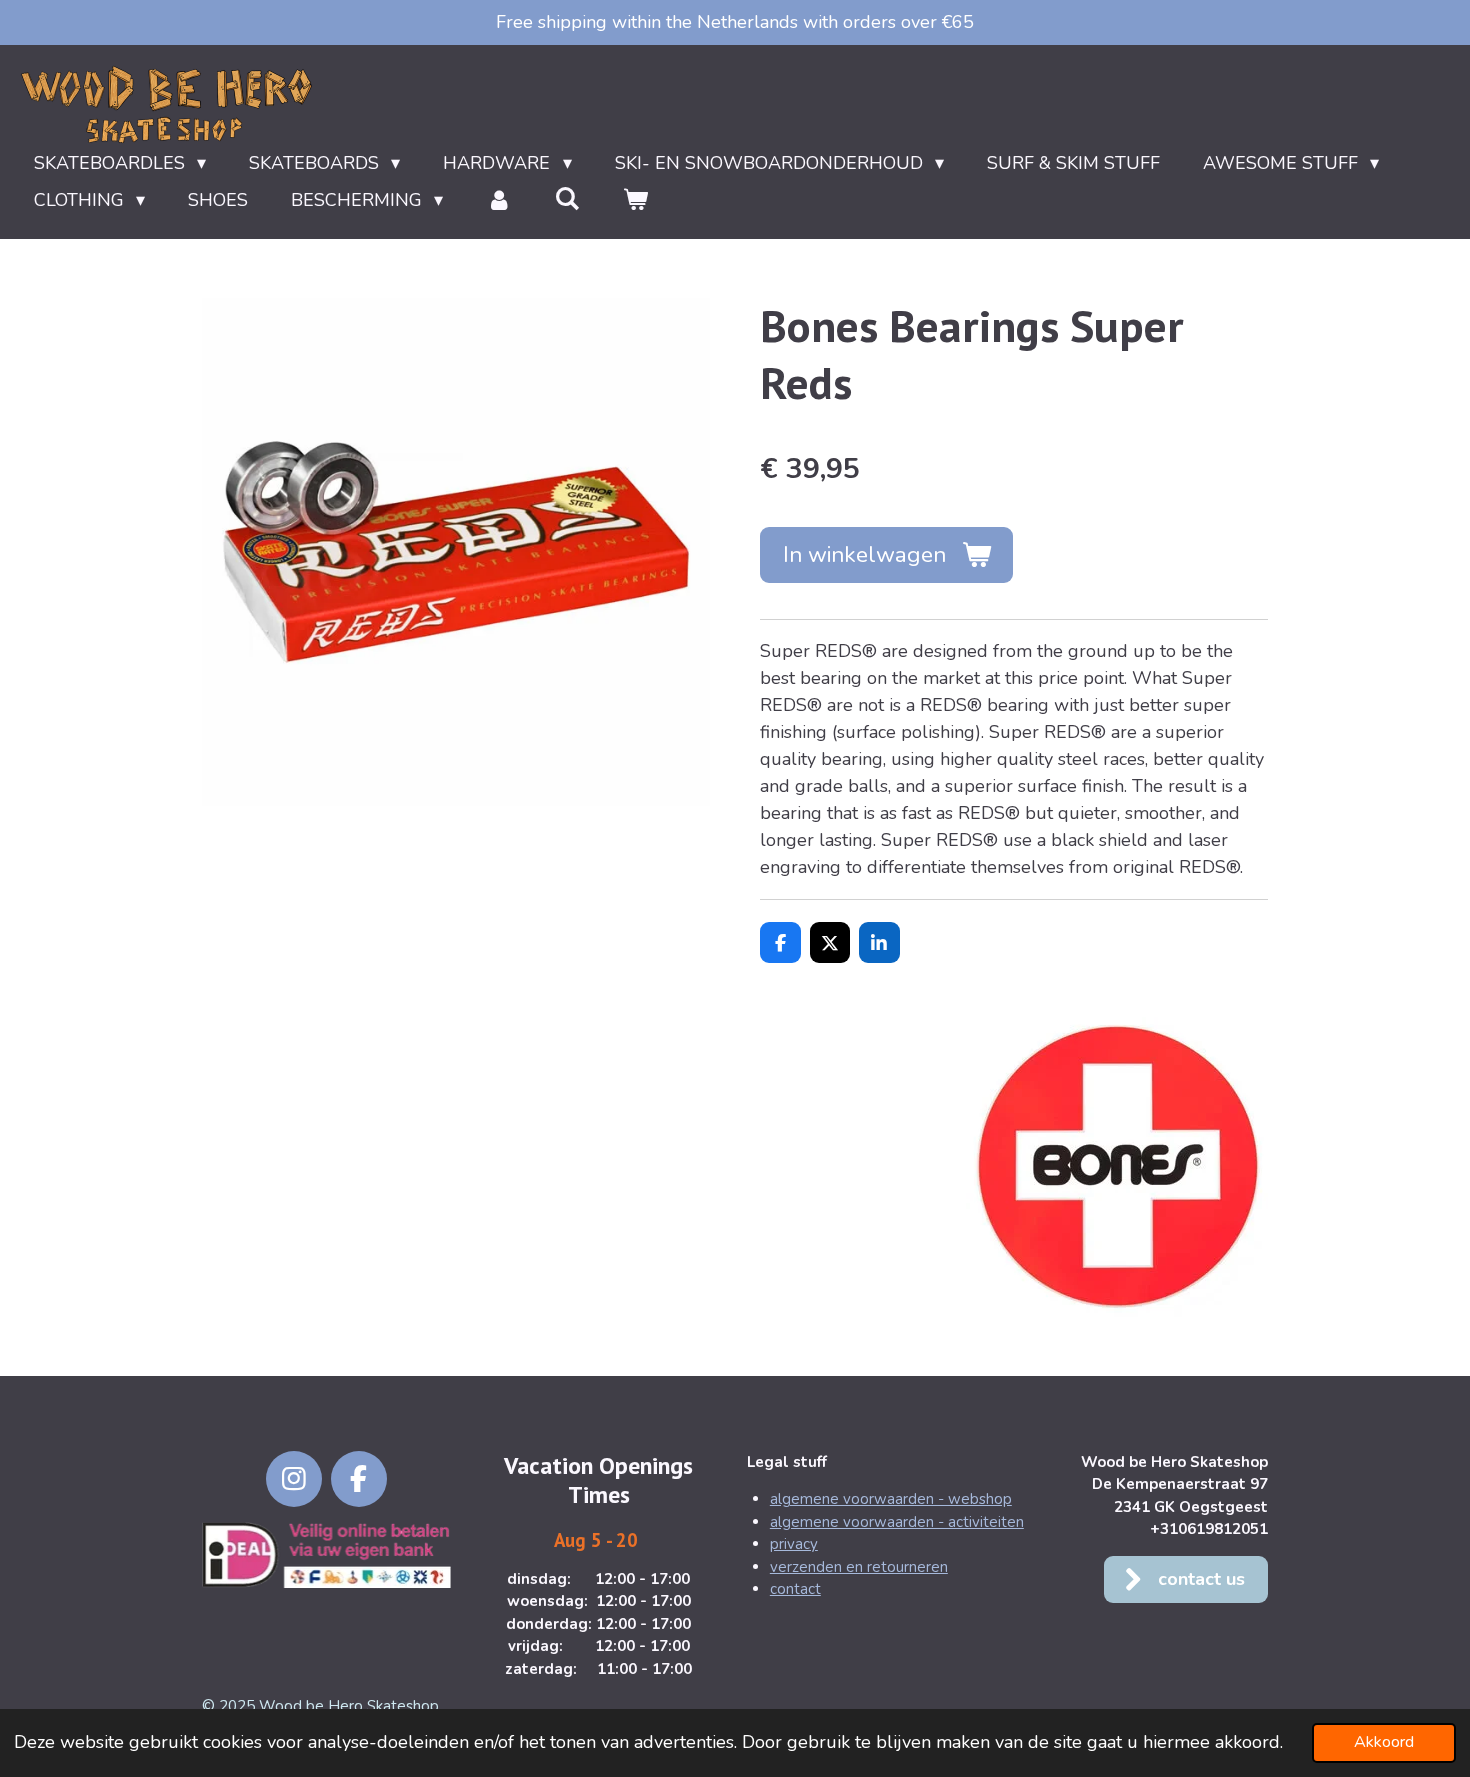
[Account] (498, 200)
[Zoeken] (567, 199)
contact (795, 1589)
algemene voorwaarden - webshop (891, 1499)
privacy (794, 1544)
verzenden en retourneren (859, 1567)
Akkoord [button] (1384, 1742)
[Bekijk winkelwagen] (635, 200)
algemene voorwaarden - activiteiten (897, 1522)
